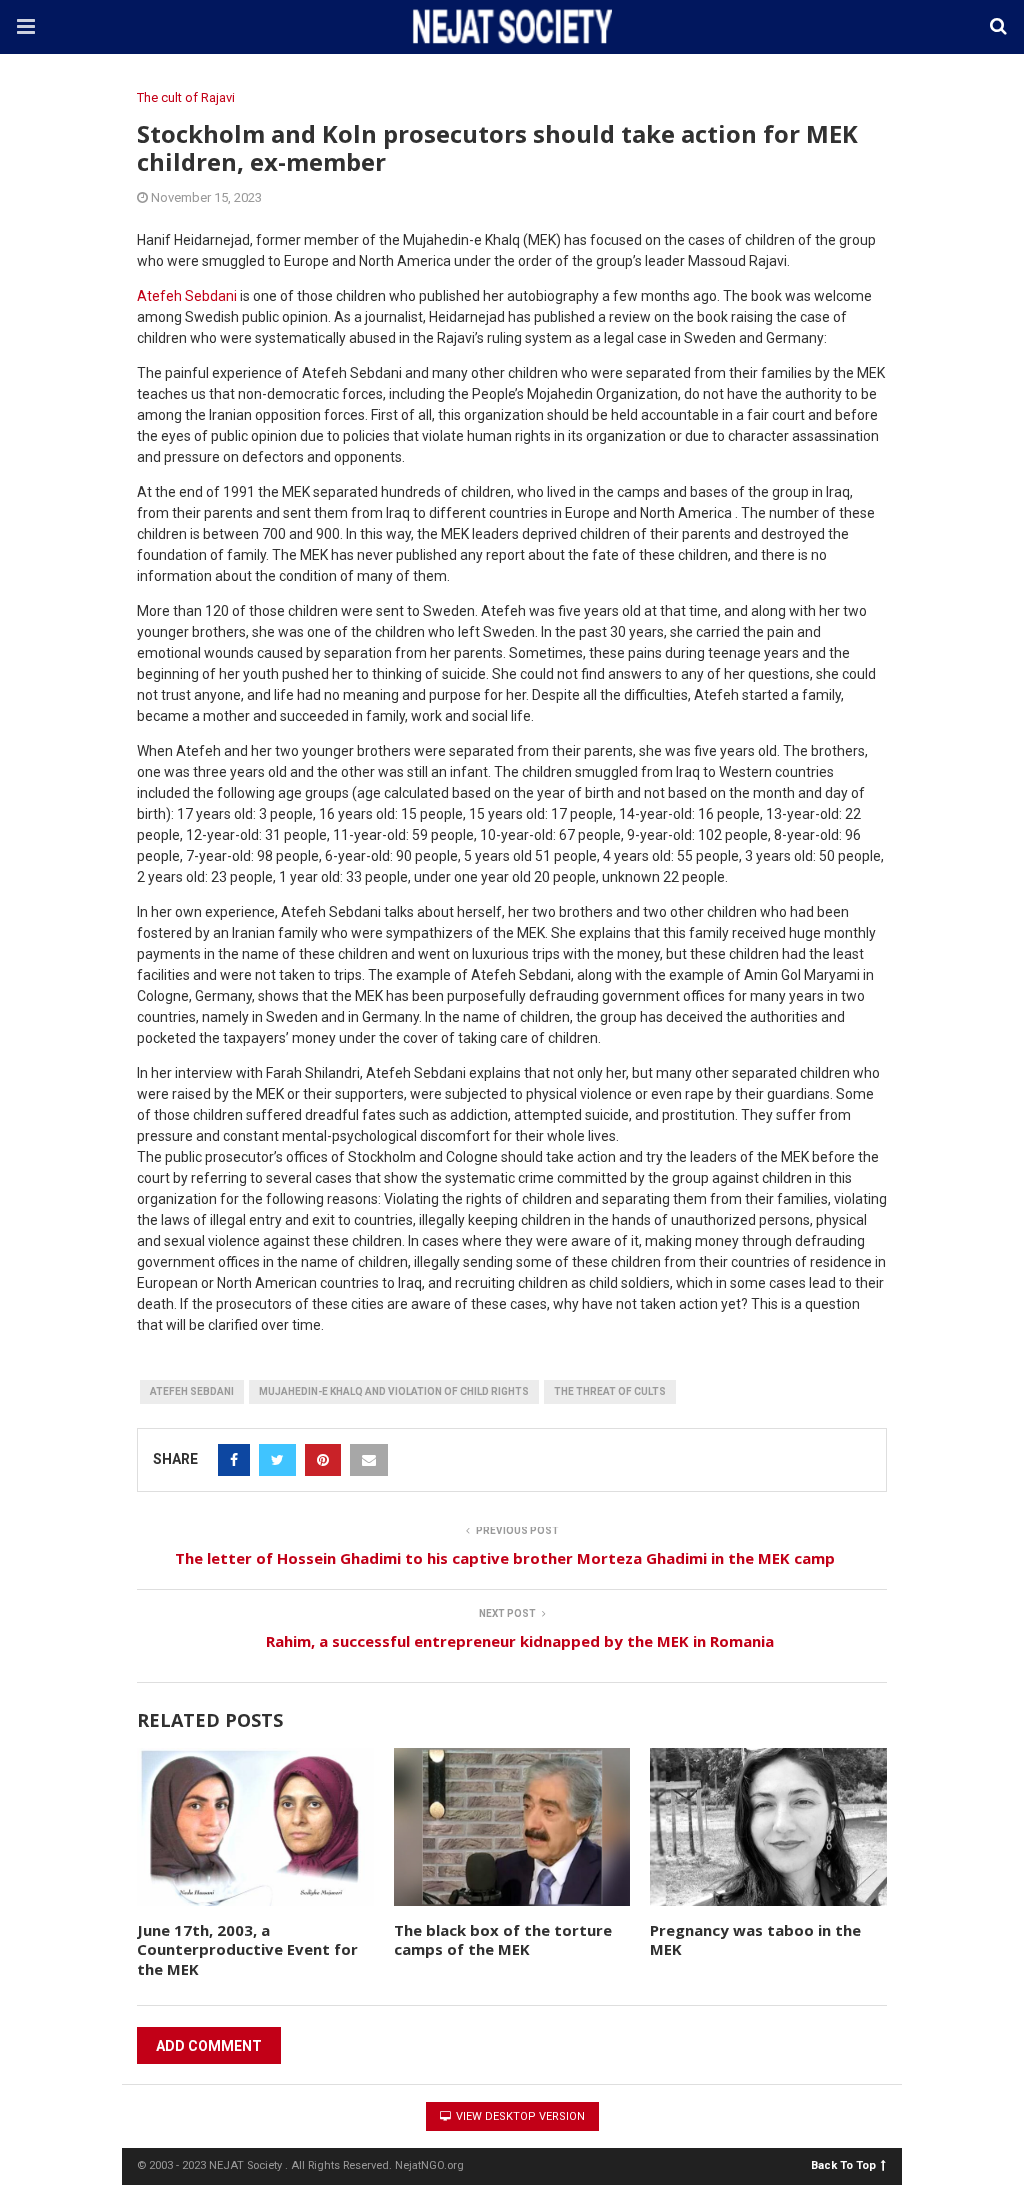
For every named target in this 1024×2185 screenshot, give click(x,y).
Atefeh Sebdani (187, 296)
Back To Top (843, 2164)
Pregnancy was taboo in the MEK (755, 1940)
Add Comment (209, 2046)
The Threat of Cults (610, 1391)
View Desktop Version (519, 2116)
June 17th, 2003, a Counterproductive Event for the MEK (247, 1949)
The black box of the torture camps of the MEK (503, 1940)
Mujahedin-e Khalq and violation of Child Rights (394, 1391)
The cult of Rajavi (186, 97)
